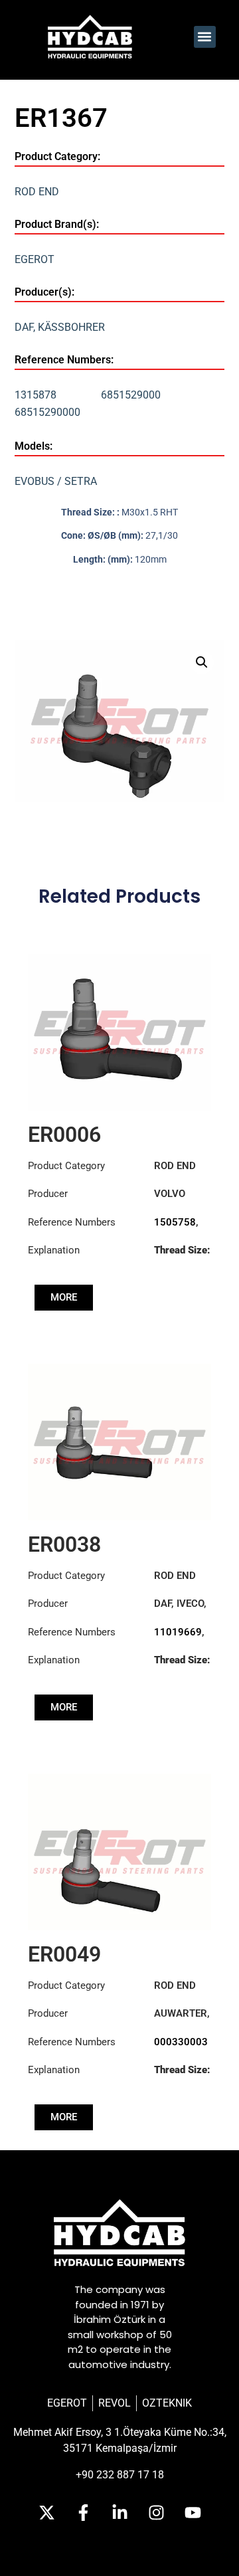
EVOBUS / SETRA (56, 481)
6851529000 (131, 395)
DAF (24, 327)
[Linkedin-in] (119, 2513)
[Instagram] (156, 2513)
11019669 (178, 1632)
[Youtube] (193, 2513)
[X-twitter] (46, 2513)
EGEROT (35, 259)
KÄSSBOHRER (71, 327)
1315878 (36, 395)
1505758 (175, 1222)
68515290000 (47, 412)
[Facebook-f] (83, 2513)
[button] (205, 37)
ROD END (37, 192)
